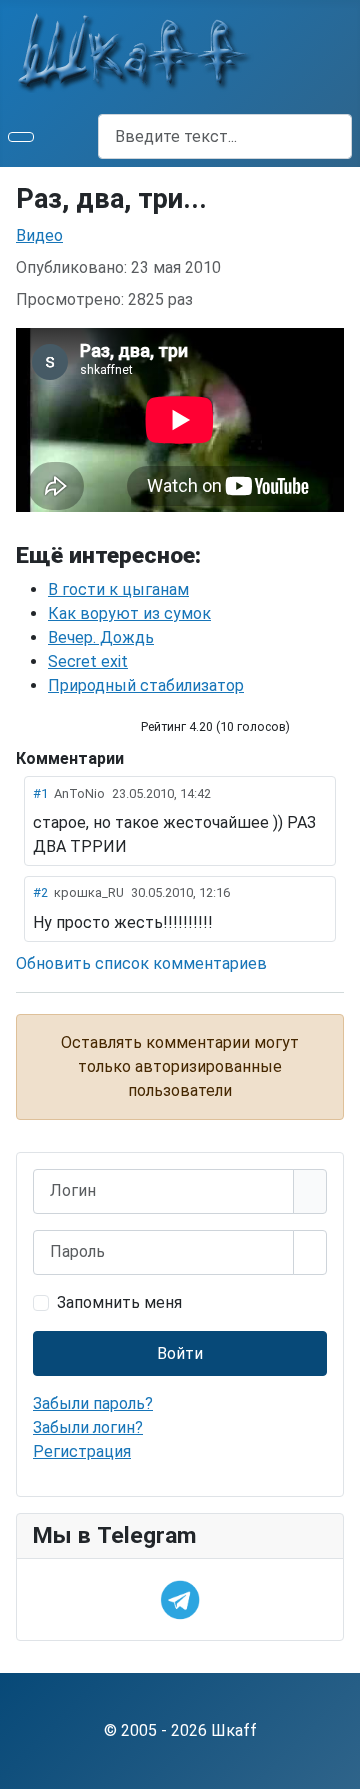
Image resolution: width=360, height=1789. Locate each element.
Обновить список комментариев (141, 963)
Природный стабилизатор (146, 685)
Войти (180, 1353)
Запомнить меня (119, 1302)
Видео (39, 235)
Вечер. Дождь (101, 637)
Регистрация (82, 1451)
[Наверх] (335, 1764)
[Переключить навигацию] (21, 137)
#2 (40, 892)
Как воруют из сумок (129, 613)
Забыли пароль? (93, 1403)
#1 (40, 793)
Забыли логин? (88, 1427)
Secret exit (88, 661)
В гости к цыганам (118, 589)
